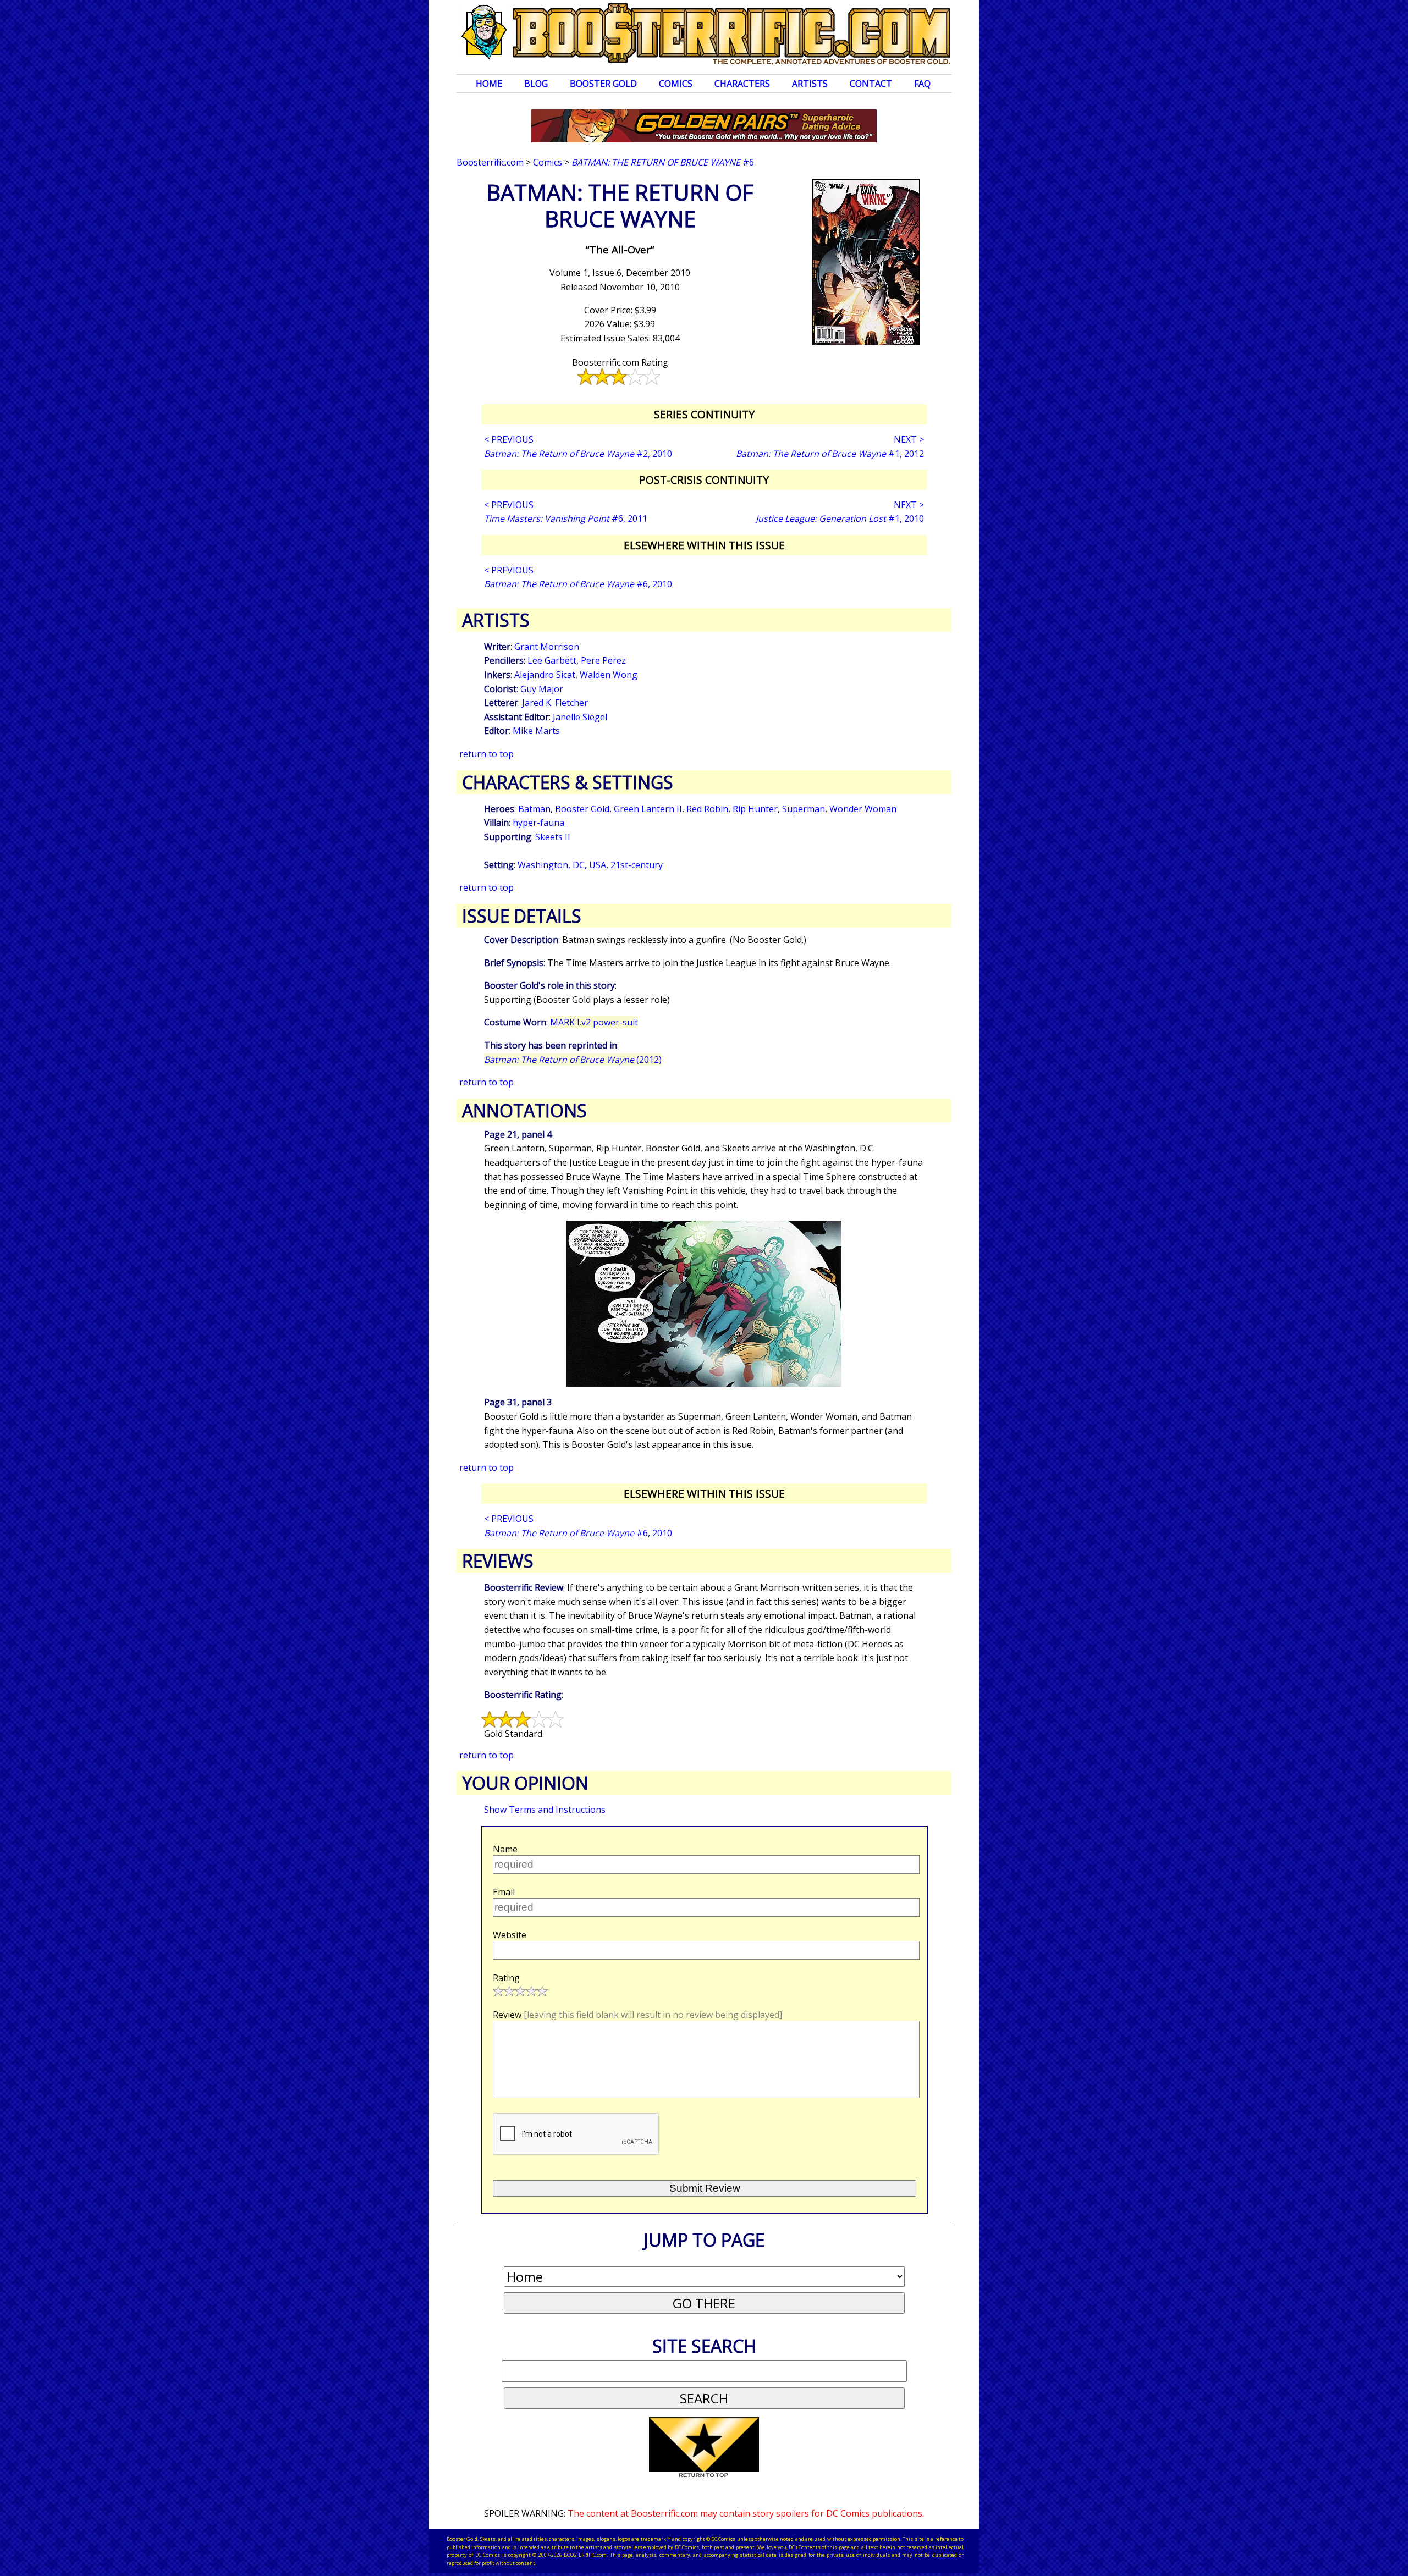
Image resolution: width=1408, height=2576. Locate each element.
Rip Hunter (755, 809)
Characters (742, 84)
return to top (486, 754)
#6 (663, 162)
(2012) (573, 1060)
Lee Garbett (552, 660)
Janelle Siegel (580, 717)
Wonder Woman (863, 809)
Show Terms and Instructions (545, 1810)
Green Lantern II (648, 809)
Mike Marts (536, 731)
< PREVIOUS (509, 439)
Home (489, 84)
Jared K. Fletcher (555, 703)
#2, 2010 (578, 454)
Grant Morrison (547, 647)
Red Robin (707, 809)
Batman (534, 809)
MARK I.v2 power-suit (594, 1022)
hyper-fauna (538, 823)
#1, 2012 (830, 454)
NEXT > (909, 439)
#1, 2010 (840, 518)
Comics (676, 84)
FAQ (922, 84)
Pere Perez (603, 660)
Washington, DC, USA (562, 865)
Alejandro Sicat (545, 675)
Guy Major (542, 689)
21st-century (637, 865)
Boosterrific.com (490, 162)
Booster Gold (603, 84)
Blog (536, 84)
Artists (810, 84)
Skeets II (553, 837)
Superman (804, 809)
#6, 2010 (578, 584)
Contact (871, 84)
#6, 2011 (566, 518)
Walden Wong (609, 675)
